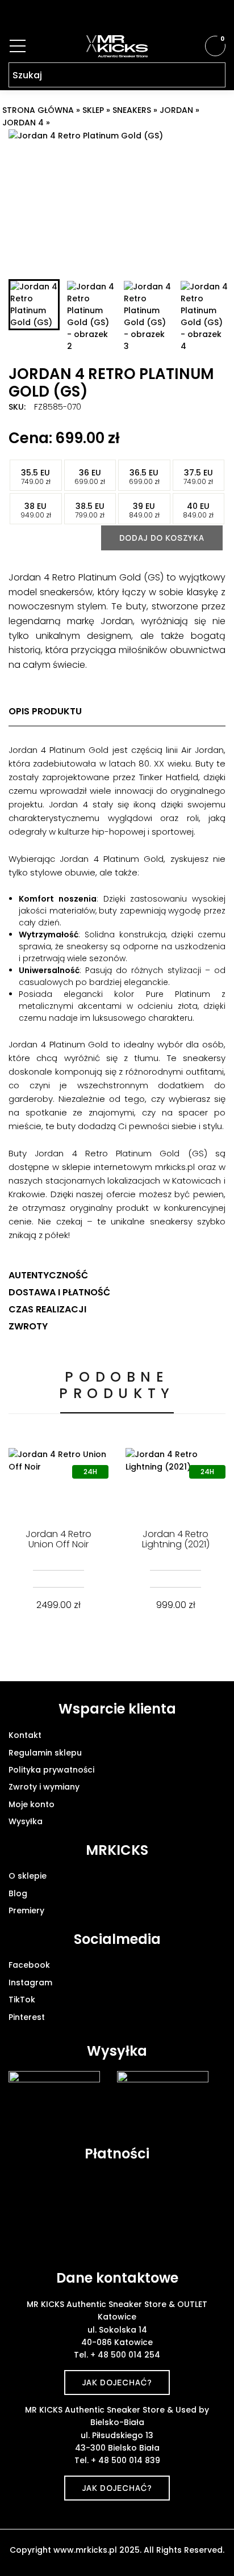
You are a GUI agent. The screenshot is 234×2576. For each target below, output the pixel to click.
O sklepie (28, 1876)
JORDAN (176, 110)
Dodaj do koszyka (162, 538)
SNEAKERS (132, 110)
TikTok (22, 2000)
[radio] (36, 475)
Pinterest (27, 2017)
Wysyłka (26, 1821)
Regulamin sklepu (45, 1753)
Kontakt (25, 1735)
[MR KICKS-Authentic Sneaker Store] (117, 46)
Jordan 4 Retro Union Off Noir (58, 1539)
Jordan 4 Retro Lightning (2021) (176, 1539)
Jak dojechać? (117, 2382)
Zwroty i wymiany (44, 1787)
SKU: (17, 407)
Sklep (93, 110)
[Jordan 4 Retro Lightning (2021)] (175, 1481)
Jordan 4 (23, 123)
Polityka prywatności (51, 1770)
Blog (18, 1893)
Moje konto (32, 1804)
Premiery (26, 1910)
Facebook (29, 1965)
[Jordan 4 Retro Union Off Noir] (58, 1481)
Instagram (30, 1982)
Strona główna (38, 110)
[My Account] (194, 46)
